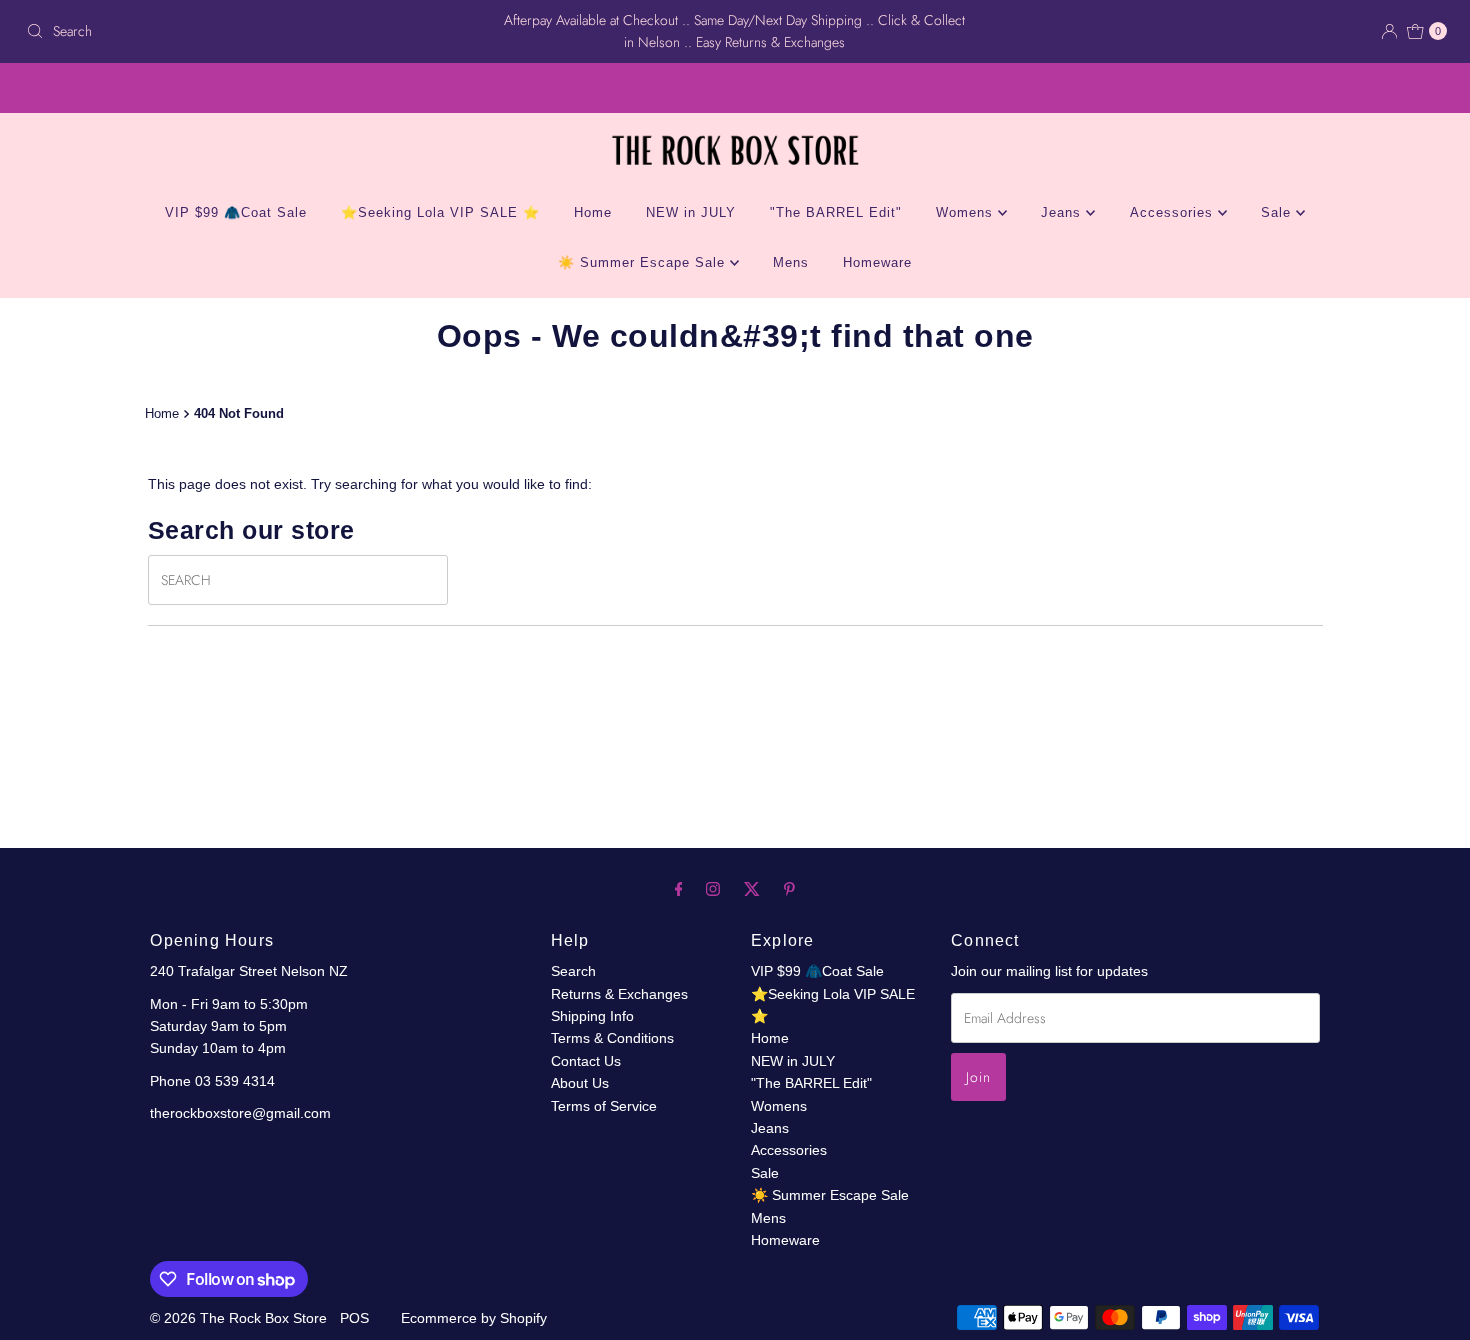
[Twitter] (752, 889)
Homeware (877, 262)
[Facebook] (679, 889)
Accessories (1174, 212)
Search (573, 971)
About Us (580, 1083)
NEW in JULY (691, 212)
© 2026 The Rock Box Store (240, 1318)
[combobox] (251, 31)
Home (593, 212)
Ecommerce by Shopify (474, 1318)
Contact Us (586, 1061)
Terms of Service (604, 1106)
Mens (791, 262)
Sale (1278, 212)
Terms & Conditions (612, 1038)
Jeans (1063, 212)
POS (354, 1318)
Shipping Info (592, 1016)
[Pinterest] (789, 889)
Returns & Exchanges (619, 994)
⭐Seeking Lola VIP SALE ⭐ (440, 212)
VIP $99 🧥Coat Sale (236, 212)
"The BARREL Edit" (836, 212)
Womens (967, 212)
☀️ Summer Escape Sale (644, 262)
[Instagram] (713, 889)
